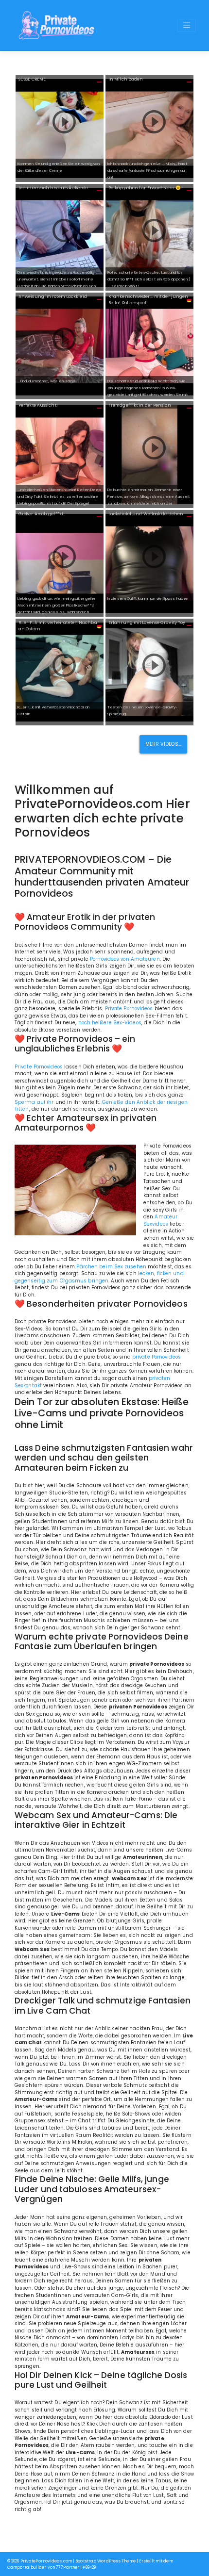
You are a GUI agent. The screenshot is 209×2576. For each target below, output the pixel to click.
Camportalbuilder (27, 2567)
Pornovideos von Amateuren (125, 959)
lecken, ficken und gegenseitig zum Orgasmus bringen (99, 1277)
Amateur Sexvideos (160, 1220)
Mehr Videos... (163, 744)
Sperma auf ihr (34, 1102)
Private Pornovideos (129, 1009)
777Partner (68, 2567)
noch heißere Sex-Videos (110, 1023)
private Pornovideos (157, 1357)
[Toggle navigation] (187, 25)
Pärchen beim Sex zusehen (111, 1267)
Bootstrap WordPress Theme (105, 2561)
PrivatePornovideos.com (46, 2561)
